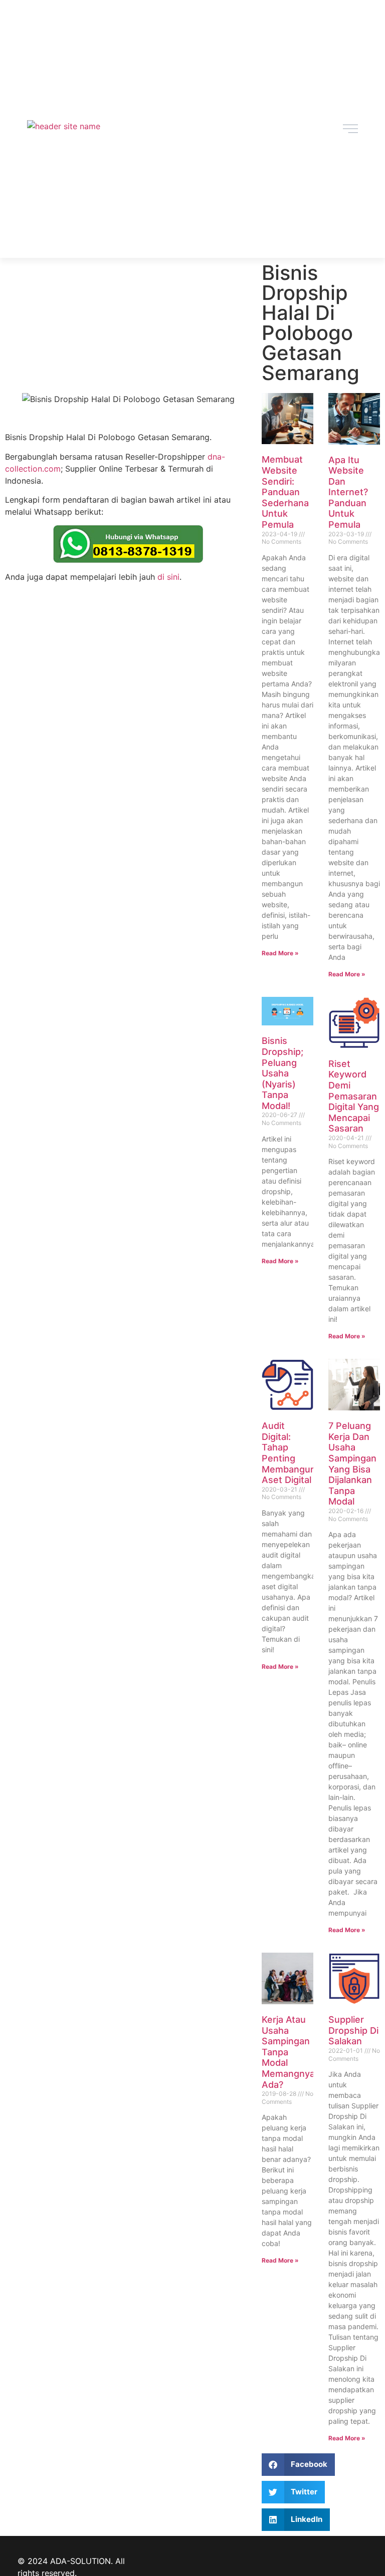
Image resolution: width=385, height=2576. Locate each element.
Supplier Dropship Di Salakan (353, 2030)
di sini (168, 577)
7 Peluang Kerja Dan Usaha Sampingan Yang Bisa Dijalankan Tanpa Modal (352, 1463)
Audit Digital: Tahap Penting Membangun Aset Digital (289, 1453)
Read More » (280, 953)
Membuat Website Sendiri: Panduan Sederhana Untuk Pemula (285, 492)
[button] (299, 2465)
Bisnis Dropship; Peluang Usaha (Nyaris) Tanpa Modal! (282, 1073)
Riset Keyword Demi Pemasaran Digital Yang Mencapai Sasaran (354, 1096)
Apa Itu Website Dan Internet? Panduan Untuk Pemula (348, 492)
